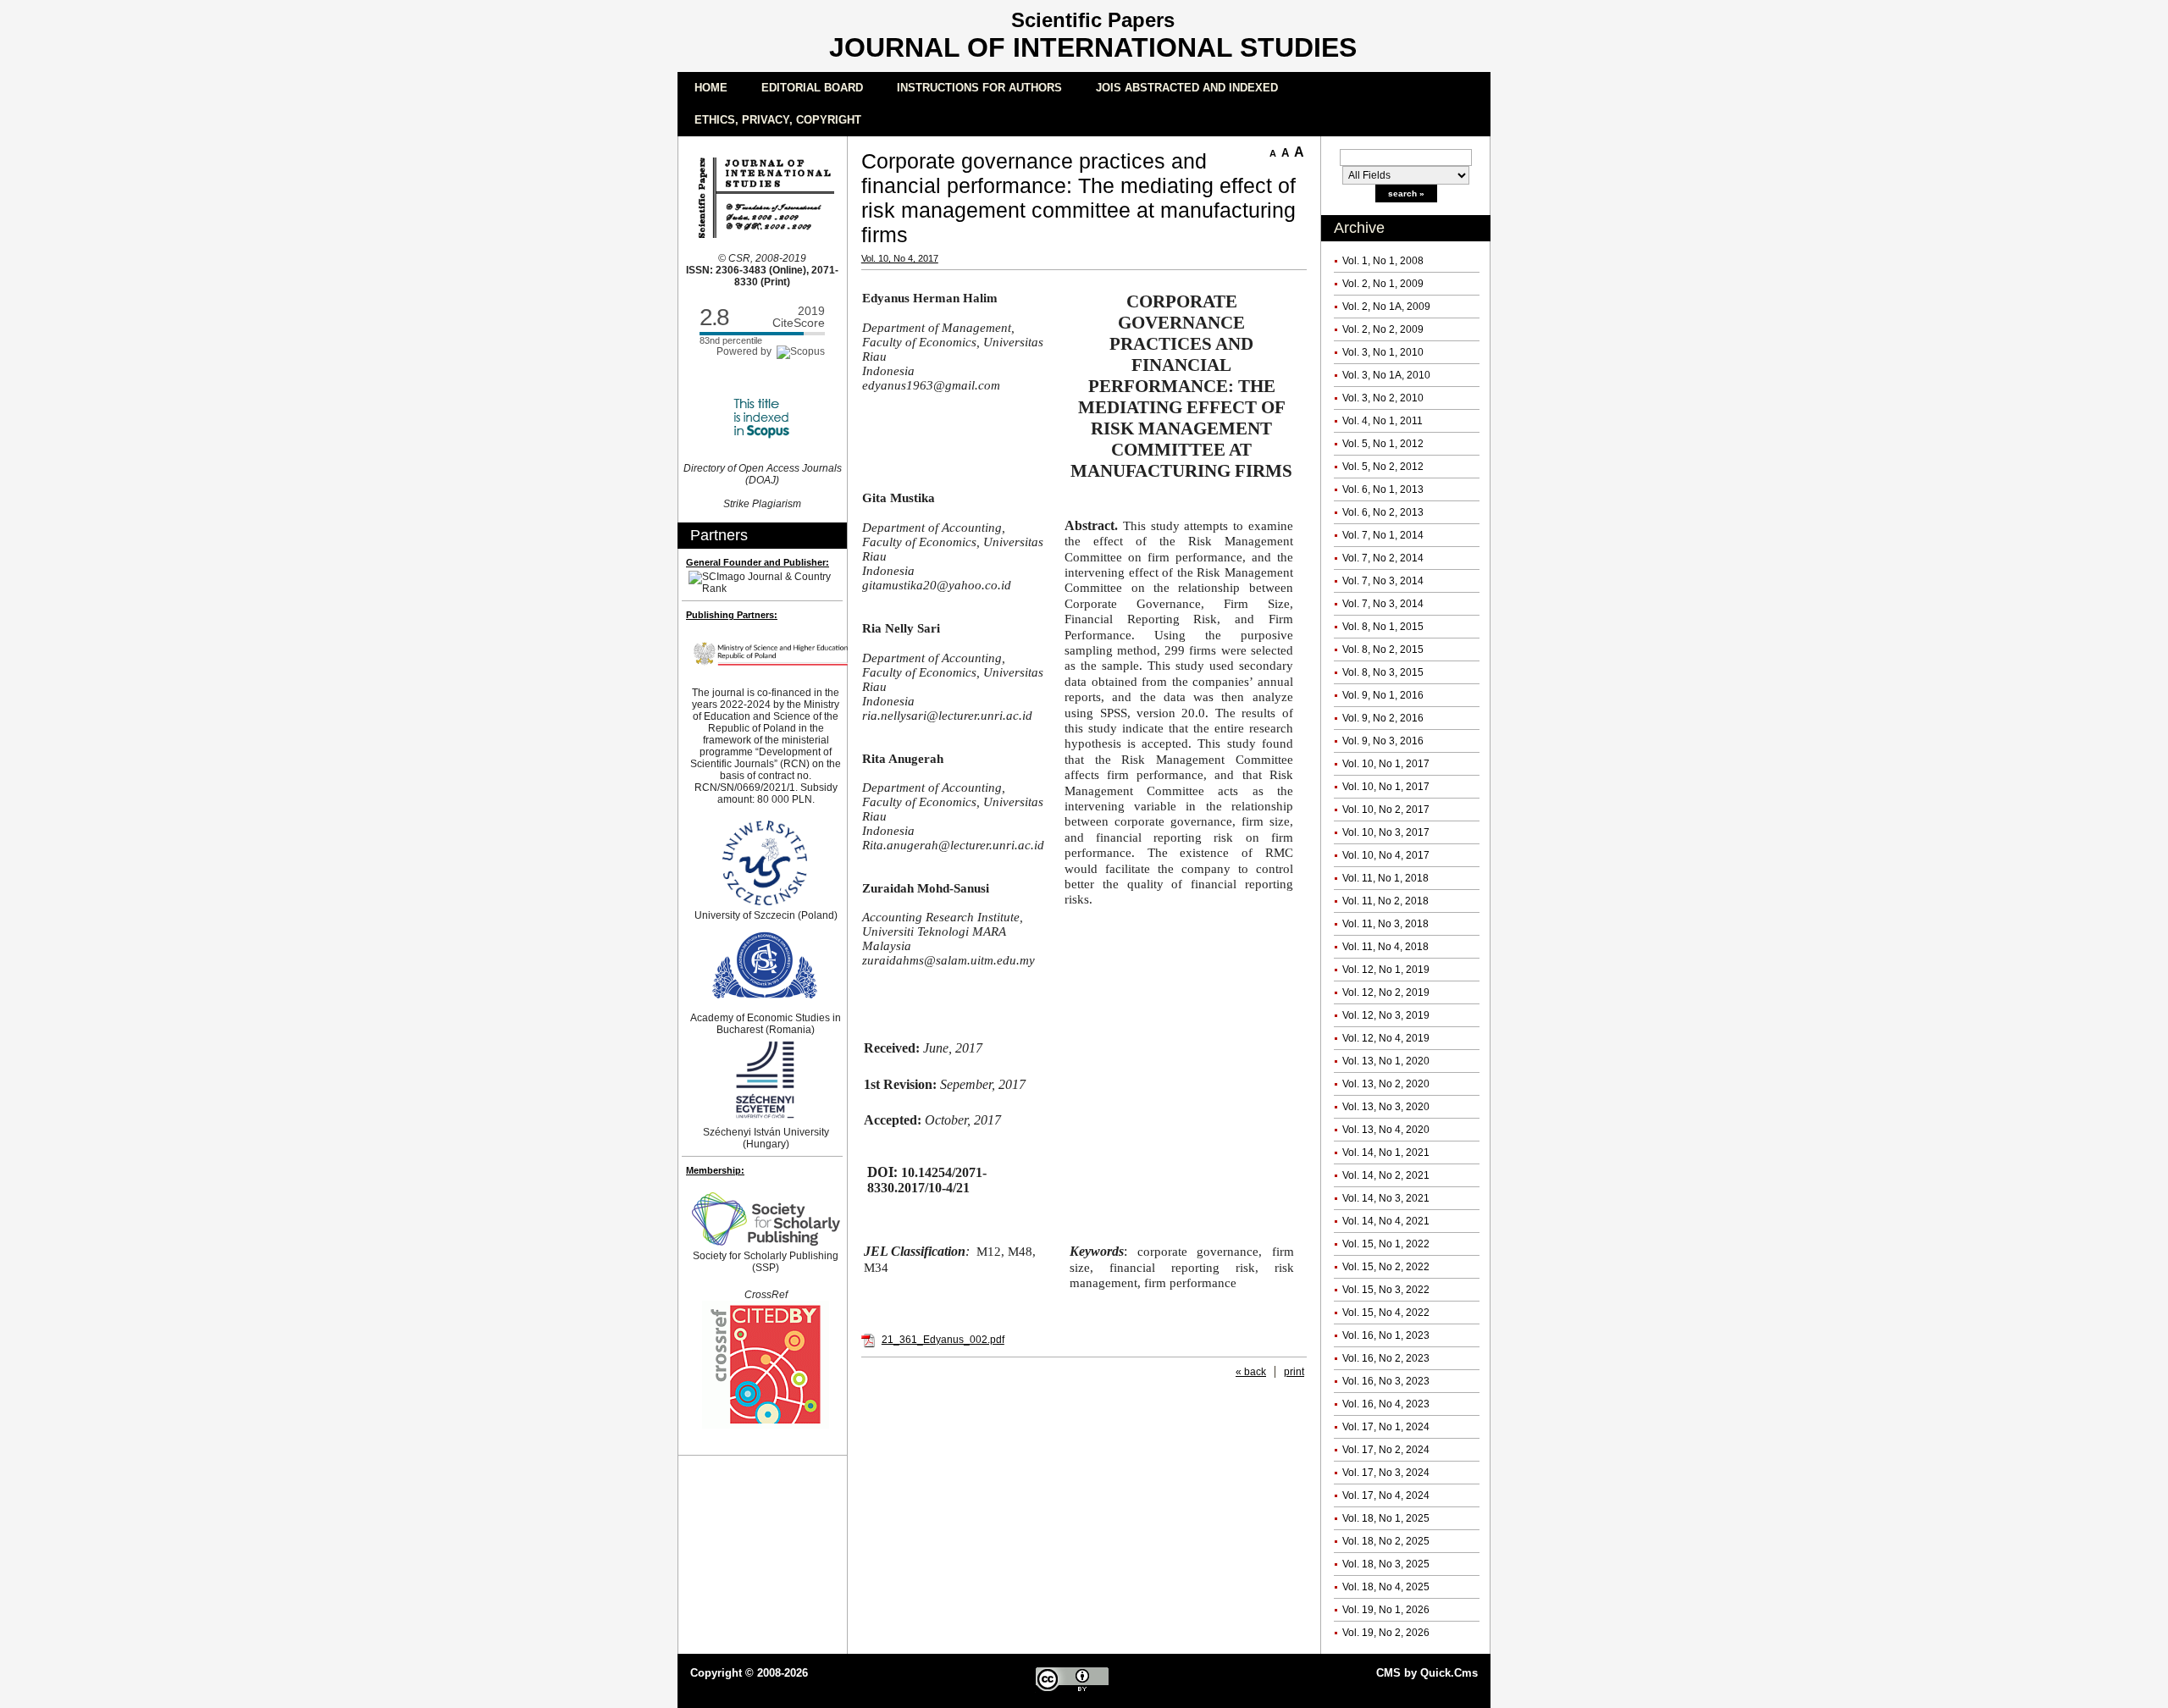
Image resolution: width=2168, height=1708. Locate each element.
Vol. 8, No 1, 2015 (1383, 627)
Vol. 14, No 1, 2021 (1386, 1152)
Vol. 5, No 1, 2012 (1383, 444)
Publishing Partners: (732, 615)
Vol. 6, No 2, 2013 (1383, 512)
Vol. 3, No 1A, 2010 (1386, 375)
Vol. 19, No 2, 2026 (1386, 1633)
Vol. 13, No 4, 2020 (1386, 1130)
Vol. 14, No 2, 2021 (1386, 1175)
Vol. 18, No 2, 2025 (1386, 1541)
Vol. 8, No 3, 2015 (1383, 672)
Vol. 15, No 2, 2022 (1386, 1267)
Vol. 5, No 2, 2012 (1383, 467)
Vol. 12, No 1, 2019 (1386, 970)
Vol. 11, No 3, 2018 (1385, 924)
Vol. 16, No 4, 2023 (1386, 1404)
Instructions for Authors (979, 88)
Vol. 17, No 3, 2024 (1386, 1473)
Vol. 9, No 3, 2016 (1383, 741)
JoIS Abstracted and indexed (1187, 88)
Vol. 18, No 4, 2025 (1386, 1587)
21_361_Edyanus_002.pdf (943, 1340)
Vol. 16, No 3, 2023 (1386, 1381)
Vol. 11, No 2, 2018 (1385, 901)
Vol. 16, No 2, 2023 (1386, 1358)
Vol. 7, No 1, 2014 (1383, 535)
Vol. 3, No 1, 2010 (1383, 352)
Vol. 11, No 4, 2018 (1385, 947)
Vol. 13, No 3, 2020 (1386, 1107)
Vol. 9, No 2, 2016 (1383, 718)
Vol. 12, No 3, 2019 (1386, 1015)
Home (711, 88)
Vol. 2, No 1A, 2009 (1386, 307)
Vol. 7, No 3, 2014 (1383, 581)
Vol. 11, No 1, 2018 (1385, 878)
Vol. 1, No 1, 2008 (1383, 261)
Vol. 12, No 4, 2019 (1386, 1038)
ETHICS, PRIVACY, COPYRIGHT (778, 120)
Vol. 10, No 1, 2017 (1386, 764)
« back (1251, 1372)
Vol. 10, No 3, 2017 (1386, 832)
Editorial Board (812, 88)
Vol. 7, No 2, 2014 (1383, 558)
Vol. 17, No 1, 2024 (1386, 1427)
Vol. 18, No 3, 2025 (1386, 1564)
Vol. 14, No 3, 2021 (1386, 1198)
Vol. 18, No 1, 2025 (1386, 1518)
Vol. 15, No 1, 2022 (1386, 1244)
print (1294, 1372)
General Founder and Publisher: (758, 562)
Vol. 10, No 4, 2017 (1386, 855)
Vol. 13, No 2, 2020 (1386, 1084)
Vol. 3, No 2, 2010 (1383, 398)
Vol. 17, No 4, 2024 (1386, 1495)
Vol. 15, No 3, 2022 (1386, 1290)
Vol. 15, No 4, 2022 (1386, 1313)
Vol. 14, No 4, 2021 (1386, 1221)
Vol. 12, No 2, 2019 (1386, 992)
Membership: (715, 1170)
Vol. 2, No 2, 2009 (1383, 329)
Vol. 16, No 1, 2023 (1386, 1335)
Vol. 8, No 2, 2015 (1383, 649)
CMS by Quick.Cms (1427, 1673)
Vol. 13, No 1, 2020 (1386, 1061)
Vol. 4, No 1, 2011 (1383, 421)
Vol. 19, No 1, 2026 (1386, 1610)
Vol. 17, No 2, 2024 (1386, 1450)
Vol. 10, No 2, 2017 (1386, 810)
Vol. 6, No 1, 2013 (1383, 489)
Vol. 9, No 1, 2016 (1383, 695)
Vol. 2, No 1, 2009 (1383, 284)
